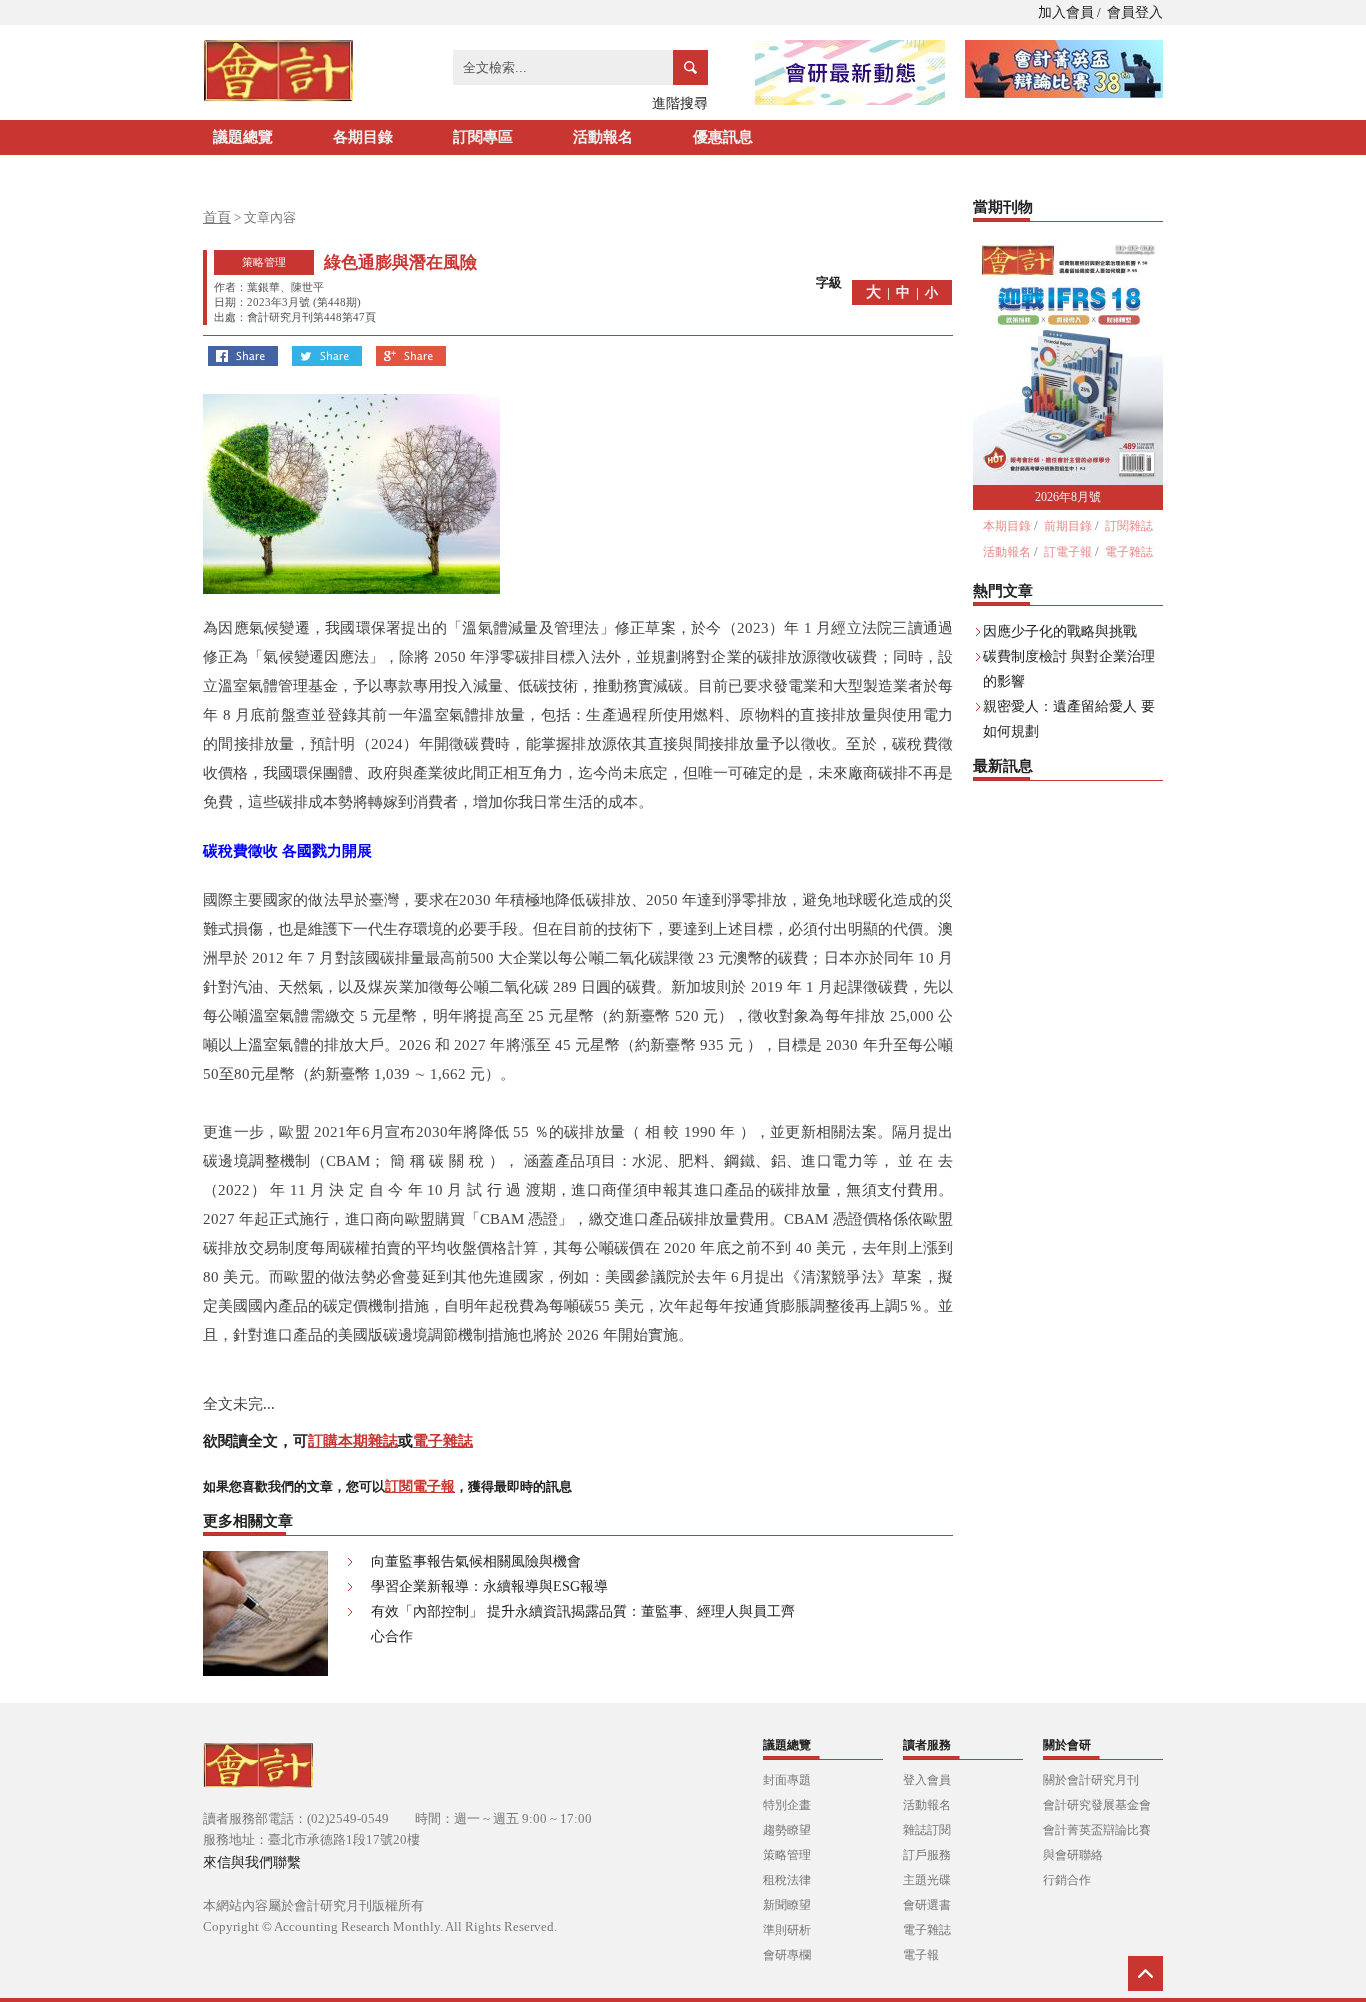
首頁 (217, 217)
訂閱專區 (483, 137)
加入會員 (1066, 12)
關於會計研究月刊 (1091, 1780)
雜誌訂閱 (927, 1830)
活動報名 (603, 137)
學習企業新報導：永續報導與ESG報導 (489, 1586)
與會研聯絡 (1073, 1855)
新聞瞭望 (787, 1905)
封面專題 (787, 1780)
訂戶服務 (927, 1855)
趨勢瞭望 (787, 1830)
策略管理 (787, 1855)
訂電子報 (1068, 552)
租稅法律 (787, 1880)
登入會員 (927, 1780)
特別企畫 (787, 1805)
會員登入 (1135, 12)
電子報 (921, 1955)
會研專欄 (787, 1955)
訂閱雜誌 (1129, 526)
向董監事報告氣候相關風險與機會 (476, 1561)
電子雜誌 (443, 1441)
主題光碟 (927, 1880)
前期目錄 (1068, 526)
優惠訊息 (723, 137)
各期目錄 (363, 137)
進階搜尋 (680, 103)
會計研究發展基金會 (1097, 1805)
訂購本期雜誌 (353, 1441)
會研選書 (927, 1905)
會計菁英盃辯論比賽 (1097, 1830)
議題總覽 (243, 137)
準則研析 (787, 1930)
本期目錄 (1007, 526)
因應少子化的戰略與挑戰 (1060, 631)
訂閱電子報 (420, 1486)
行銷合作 (1067, 1880)
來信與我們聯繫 (252, 1862)
